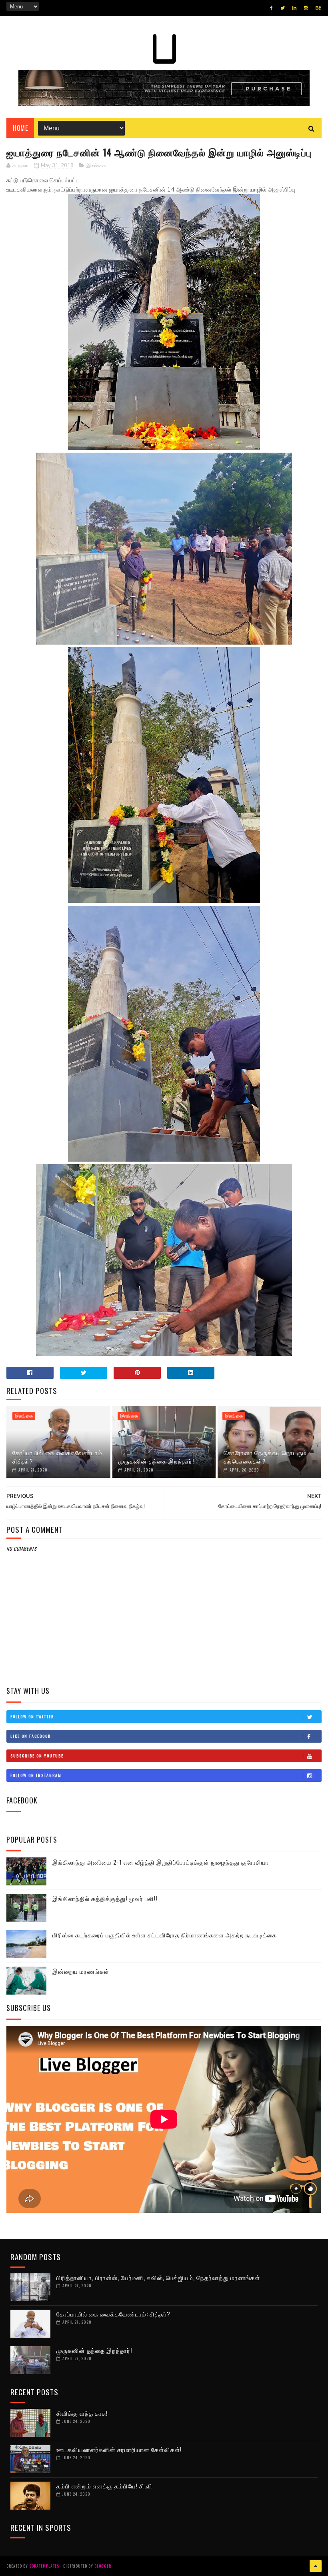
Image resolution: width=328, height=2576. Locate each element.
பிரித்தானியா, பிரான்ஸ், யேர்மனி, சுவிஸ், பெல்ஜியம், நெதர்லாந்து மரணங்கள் (158, 2277)
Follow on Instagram (36, 1775)
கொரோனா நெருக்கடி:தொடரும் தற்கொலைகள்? (265, 1457)
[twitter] (283, 8)
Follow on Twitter (32, 1716)
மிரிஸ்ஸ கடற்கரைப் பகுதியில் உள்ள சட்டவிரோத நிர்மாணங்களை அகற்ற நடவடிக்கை (165, 1935)
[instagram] (306, 8)
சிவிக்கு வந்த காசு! (82, 2413)
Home (20, 128)
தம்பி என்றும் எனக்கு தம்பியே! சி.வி (104, 2486)
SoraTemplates (44, 2566)
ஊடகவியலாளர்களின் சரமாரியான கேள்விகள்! (119, 2449)
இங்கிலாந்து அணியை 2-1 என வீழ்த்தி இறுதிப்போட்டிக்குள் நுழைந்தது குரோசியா (161, 1862)
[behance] (318, 8)
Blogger (103, 2566)
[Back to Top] (316, 2566)
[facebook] (271, 8)
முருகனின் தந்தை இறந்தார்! (156, 1461)
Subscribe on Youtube (37, 1756)
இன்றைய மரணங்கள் (81, 1971)
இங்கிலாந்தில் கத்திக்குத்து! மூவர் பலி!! (105, 1898)
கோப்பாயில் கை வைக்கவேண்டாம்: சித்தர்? (58, 1457)
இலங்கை (96, 166)
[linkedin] (294, 8)
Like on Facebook (31, 1736)
